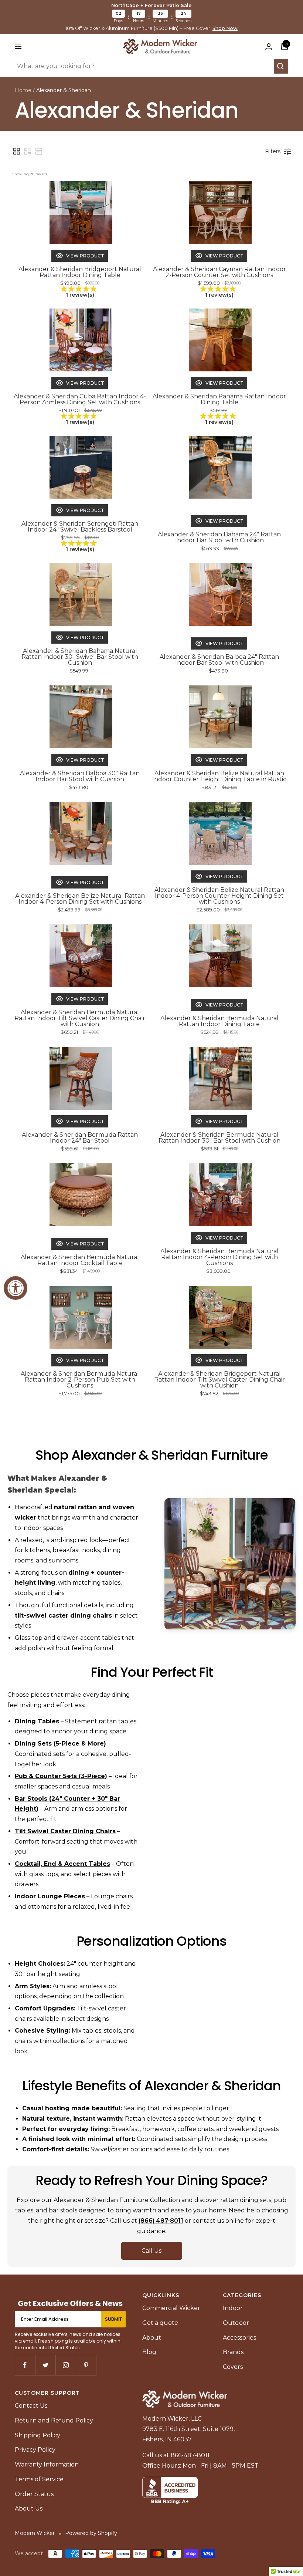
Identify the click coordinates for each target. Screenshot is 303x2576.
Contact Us (31, 2406)
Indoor (233, 2308)
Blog (149, 2352)
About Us (29, 2508)
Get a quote (160, 2323)
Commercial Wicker (171, 2308)
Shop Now (225, 28)
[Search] (281, 66)
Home (23, 90)
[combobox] (144, 66)
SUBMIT (113, 2319)
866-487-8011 (190, 2455)
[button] (17, 151)
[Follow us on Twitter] (45, 2365)
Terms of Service (39, 2479)
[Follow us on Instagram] (66, 2365)
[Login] (269, 46)
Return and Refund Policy (54, 2420)
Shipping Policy (38, 2435)
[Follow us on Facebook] (25, 2365)
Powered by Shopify (91, 2533)
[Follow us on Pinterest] (86, 2365)
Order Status (34, 2494)
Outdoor (236, 2323)
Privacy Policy (35, 2450)
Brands (233, 2352)
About (152, 2338)
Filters (273, 151)
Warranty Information (47, 2464)
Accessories (239, 2338)
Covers (233, 2367)
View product (85, 256)
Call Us (151, 2251)
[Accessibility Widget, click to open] (16, 1288)
